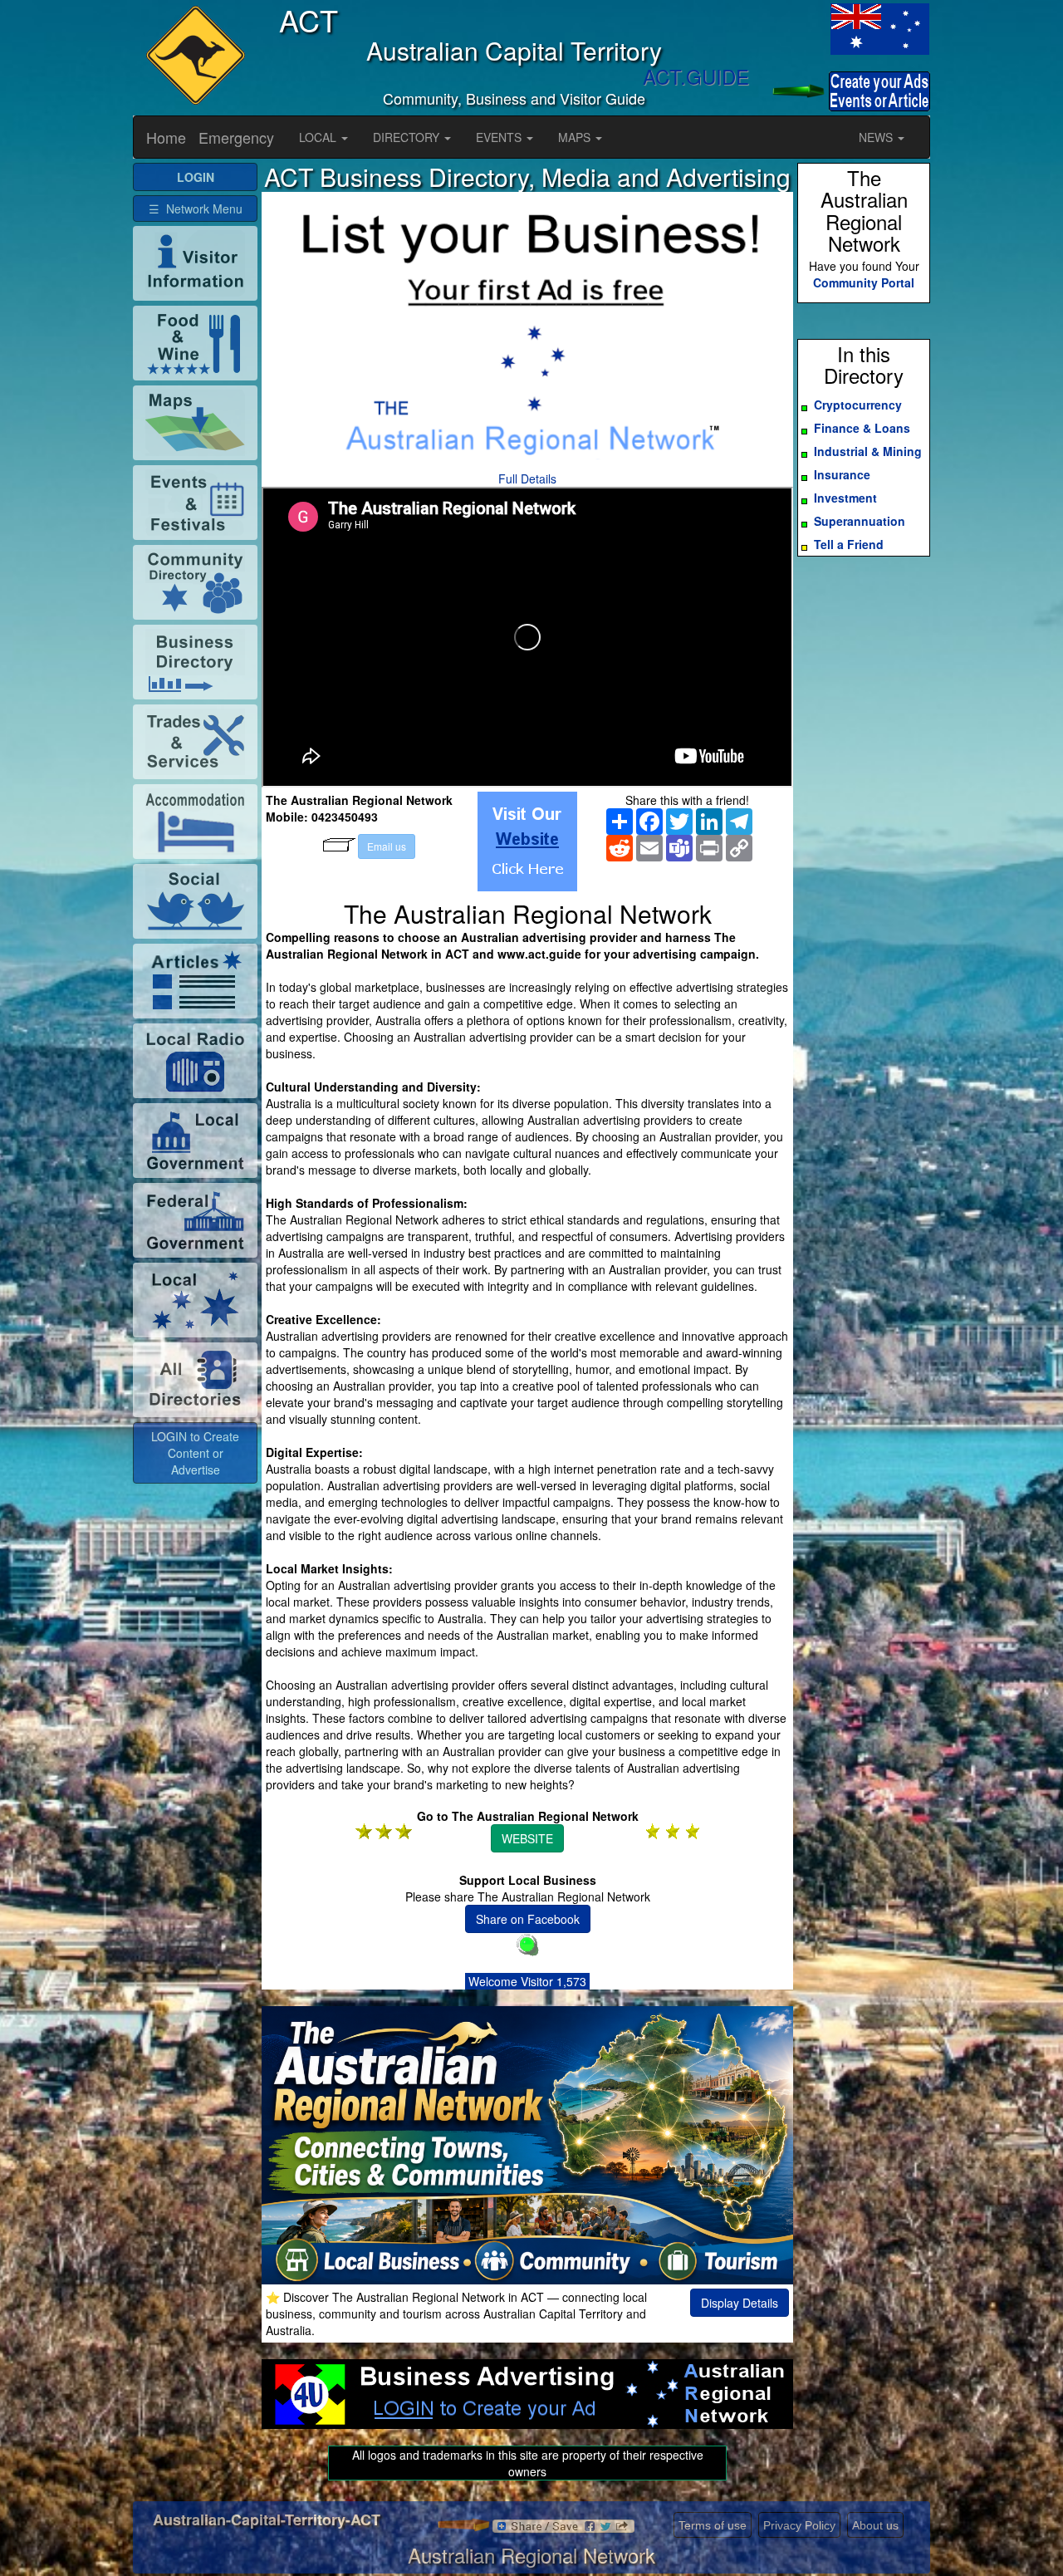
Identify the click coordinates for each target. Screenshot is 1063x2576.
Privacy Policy (799, 2525)
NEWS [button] (877, 137)
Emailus (387, 846)
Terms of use (713, 2525)
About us (875, 2525)
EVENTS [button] (500, 137)
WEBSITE (527, 1838)
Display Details (740, 2303)
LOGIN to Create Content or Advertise (195, 1453)
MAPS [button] (576, 137)
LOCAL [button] (319, 137)
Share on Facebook (528, 1919)
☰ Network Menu (196, 209)
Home (166, 137)
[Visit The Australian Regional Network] (527, 841)
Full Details (527, 478)
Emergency (236, 137)
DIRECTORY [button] (408, 137)
